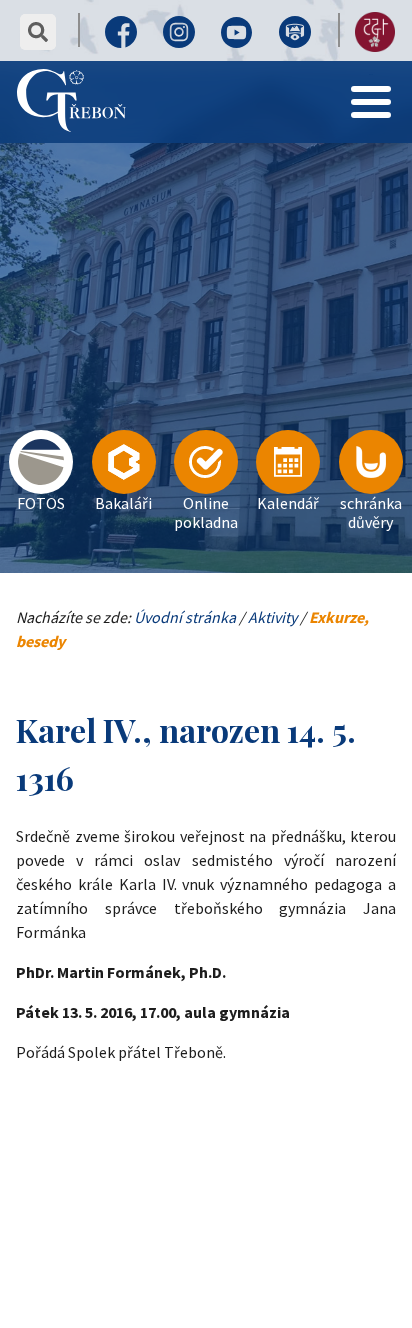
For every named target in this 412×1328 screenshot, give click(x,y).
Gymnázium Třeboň (71, 102)
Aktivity (272, 617)
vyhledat (38, 32)
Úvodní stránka (185, 617)
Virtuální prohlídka (295, 32)
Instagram (179, 32)
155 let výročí (375, 32)
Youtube (237, 32)
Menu (371, 74)
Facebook (121, 32)
